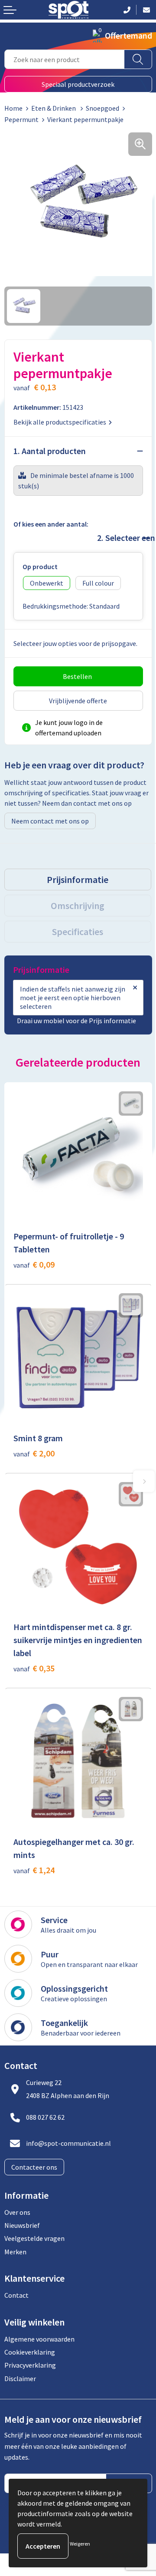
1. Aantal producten (50, 451)
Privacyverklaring (30, 2365)
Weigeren (80, 2544)
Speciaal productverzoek (78, 84)
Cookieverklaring (30, 2352)
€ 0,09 (34, 1264)
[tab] (78, 880)
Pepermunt (21, 119)
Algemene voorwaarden (39, 2339)
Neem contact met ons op (50, 821)
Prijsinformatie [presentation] (78, 880)
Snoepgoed (102, 108)
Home (13, 108)
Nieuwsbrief (22, 2225)
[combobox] (64, 59)
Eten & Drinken (54, 108)
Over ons (17, 2212)
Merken (15, 2252)
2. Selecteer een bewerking (120, 538)
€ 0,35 (34, 1668)
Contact (16, 2295)
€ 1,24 (34, 1870)
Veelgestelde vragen (34, 2238)
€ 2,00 (34, 1453)
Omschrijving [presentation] (78, 906)
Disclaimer (20, 2378)
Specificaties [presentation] (78, 932)
